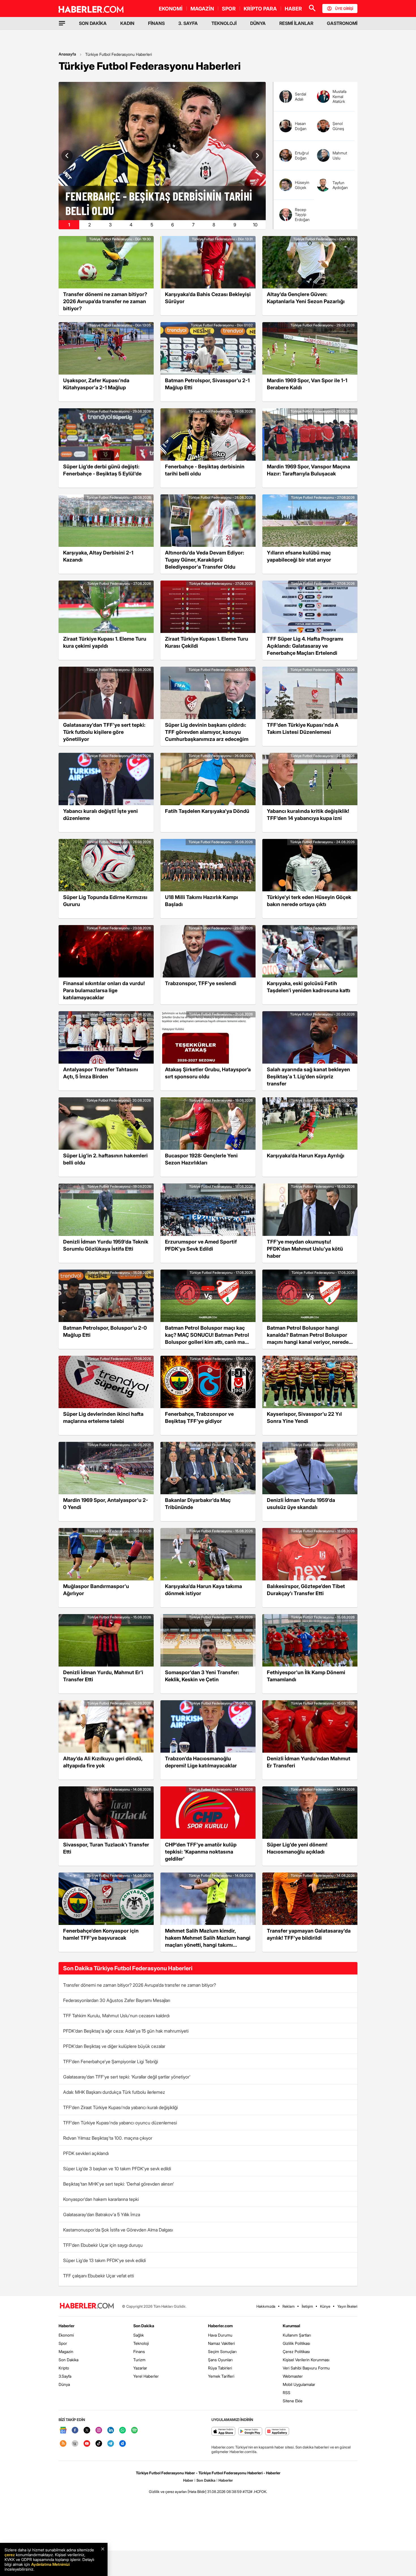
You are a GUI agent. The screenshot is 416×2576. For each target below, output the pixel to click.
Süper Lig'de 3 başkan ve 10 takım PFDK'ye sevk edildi (117, 2169)
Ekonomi (66, 2335)
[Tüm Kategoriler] (62, 23)
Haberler (67, 2326)
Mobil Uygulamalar (299, 2384)
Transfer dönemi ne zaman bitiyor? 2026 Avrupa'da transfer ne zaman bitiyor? (140, 1985)
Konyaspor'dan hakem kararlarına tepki (101, 2199)
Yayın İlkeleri (347, 2306)
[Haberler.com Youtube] (87, 2444)
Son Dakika (68, 2360)
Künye (325, 2306)
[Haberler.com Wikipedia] (75, 2444)
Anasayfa (67, 54)
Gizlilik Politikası (296, 2343)
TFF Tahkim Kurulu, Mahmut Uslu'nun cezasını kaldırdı (116, 2016)
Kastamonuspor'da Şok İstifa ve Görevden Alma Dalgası (118, 2230)
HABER (293, 9)
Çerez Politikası (296, 2351)
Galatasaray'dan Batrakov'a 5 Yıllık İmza (102, 2214)
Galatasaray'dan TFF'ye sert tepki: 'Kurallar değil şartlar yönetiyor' (127, 2077)
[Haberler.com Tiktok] (99, 2444)
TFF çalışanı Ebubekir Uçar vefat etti (98, 2276)
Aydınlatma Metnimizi (50, 2564)
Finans (139, 2351)
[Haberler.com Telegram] (111, 2444)
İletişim (307, 2306)
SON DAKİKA (93, 23)
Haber (188, 2480)
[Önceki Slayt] (67, 156)
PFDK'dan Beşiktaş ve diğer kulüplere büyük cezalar (114, 2046)
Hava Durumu (220, 2335)
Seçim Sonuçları (222, 2351)
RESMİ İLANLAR (296, 23)
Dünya (64, 2384)
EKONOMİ (171, 9)
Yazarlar (140, 2368)
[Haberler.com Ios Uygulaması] (223, 2432)
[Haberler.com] (87, 2306)
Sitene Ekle (293, 2401)
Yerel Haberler (146, 2376)
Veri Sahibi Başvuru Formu (306, 2368)
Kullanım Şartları (297, 2335)
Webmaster (293, 2376)
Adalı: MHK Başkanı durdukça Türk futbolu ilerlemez (114, 2092)
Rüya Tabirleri (220, 2368)
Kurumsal (291, 2326)
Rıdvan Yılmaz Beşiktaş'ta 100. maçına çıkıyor (108, 2138)
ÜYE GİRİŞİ (344, 8)
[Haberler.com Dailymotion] (123, 2444)
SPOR (229, 9)
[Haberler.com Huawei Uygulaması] (277, 2432)
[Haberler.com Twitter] (87, 2431)
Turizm (139, 2360)
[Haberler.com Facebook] (75, 2431)
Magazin (66, 2351)
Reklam (289, 2306)
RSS (287, 2393)
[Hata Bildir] (197, 2492)
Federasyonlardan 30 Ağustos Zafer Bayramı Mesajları (117, 2000)
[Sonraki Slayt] (257, 156)
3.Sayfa (65, 2376)
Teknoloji (141, 2343)
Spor (63, 2343)
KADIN (127, 23)
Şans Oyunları (220, 2360)
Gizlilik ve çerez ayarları (168, 2492)
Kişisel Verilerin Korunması (306, 2360)
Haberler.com (220, 2326)
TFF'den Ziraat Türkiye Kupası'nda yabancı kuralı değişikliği (120, 2107)
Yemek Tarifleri (221, 2376)
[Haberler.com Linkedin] (111, 2431)
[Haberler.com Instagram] (99, 2431)
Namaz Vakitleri (221, 2343)
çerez (10, 2555)
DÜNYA (258, 23)
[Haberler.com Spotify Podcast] (134, 2431)
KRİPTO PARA (260, 9)
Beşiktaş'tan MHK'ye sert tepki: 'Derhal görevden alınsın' (119, 2184)
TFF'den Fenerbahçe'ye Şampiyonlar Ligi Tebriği (111, 2061)
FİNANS (156, 23)
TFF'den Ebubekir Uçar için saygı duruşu (103, 2245)
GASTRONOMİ (342, 23)
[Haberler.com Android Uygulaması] (250, 2432)
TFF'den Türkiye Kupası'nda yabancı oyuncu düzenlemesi (120, 2123)
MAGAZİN (202, 9)
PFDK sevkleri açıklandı (86, 2153)
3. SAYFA (188, 23)
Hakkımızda (266, 2306)
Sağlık (139, 2335)
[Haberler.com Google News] (63, 2431)
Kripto (64, 2368)
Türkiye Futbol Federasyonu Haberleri (119, 54)
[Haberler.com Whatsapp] (123, 2431)
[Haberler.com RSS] (63, 2444)
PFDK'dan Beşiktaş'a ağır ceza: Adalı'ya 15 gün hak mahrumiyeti (126, 2031)
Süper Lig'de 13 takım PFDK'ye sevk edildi (104, 2260)
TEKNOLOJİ (224, 23)
